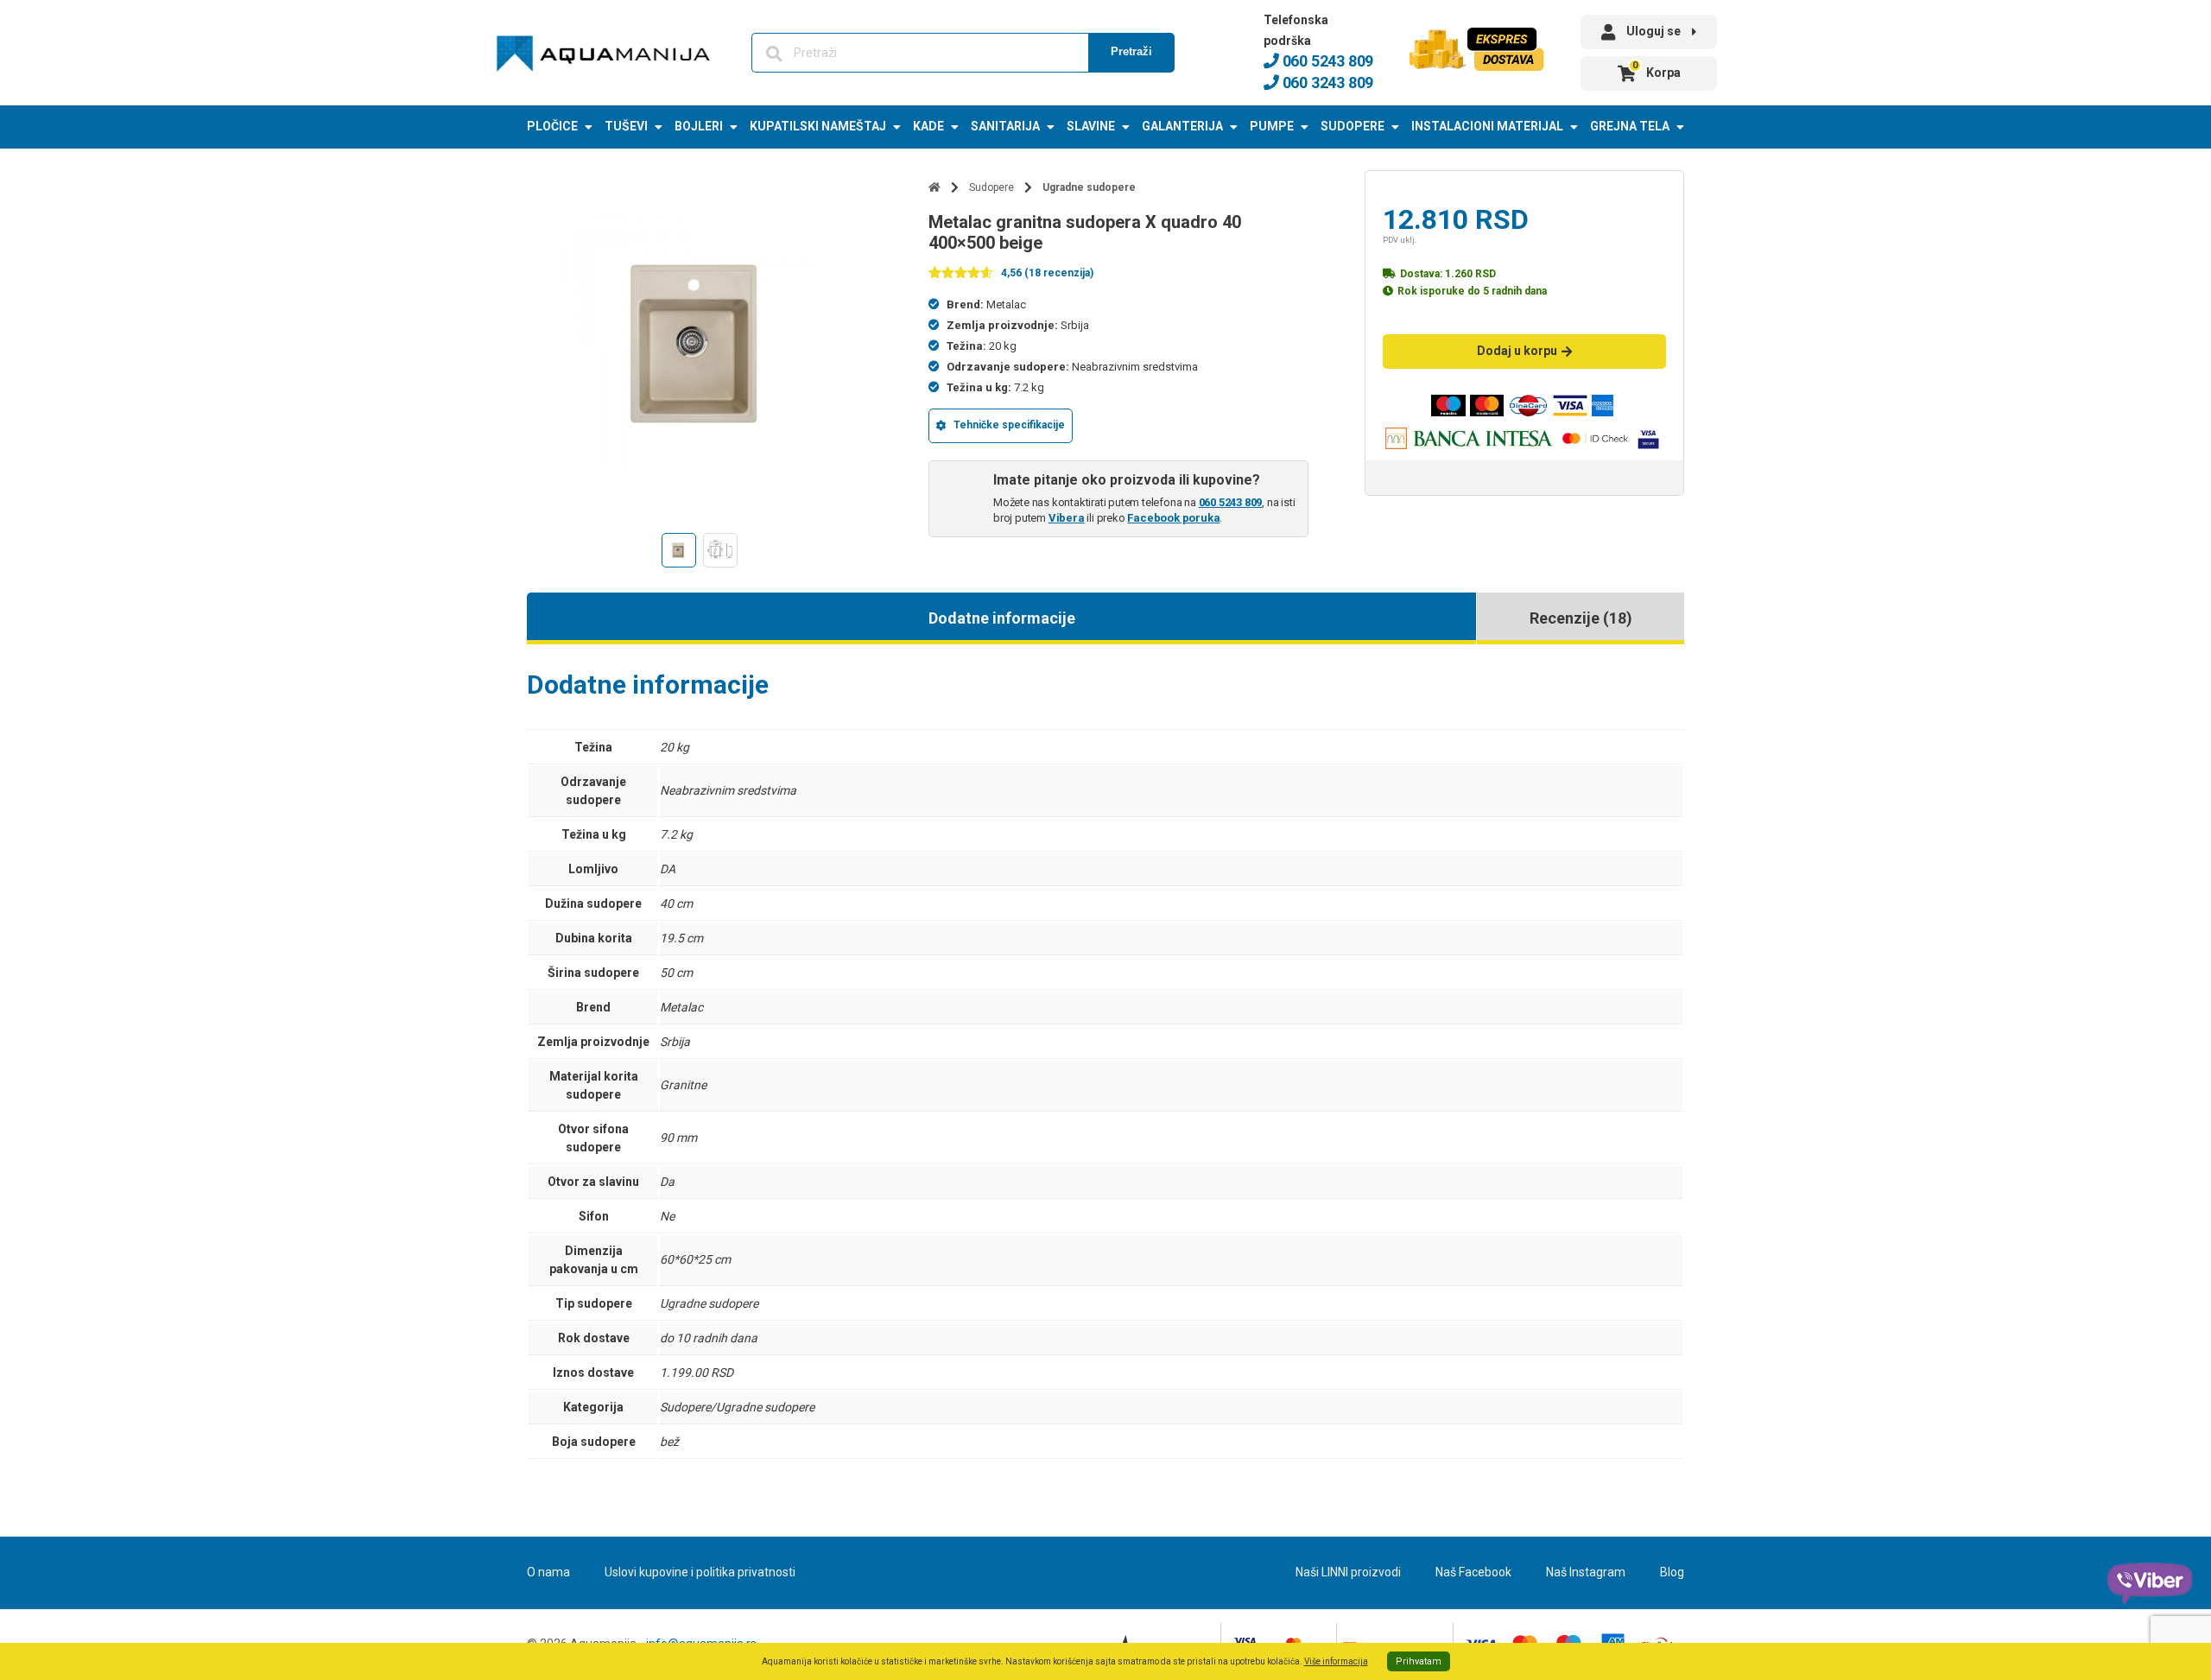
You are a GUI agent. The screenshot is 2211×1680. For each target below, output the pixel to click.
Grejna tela (1630, 126)
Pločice (552, 126)
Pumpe (1272, 126)
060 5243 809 (1326, 61)
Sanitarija (1005, 126)
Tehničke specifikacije (1009, 425)
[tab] (1001, 618)
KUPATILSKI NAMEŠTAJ (818, 126)
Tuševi (626, 126)
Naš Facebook (1473, 1572)
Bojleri (699, 126)
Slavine (1091, 126)
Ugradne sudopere (1089, 187)
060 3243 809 (1326, 82)
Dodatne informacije (1002, 618)
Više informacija (1336, 1661)
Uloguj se (1653, 31)
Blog (1672, 1572)
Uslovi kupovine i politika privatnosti (700, 1572)
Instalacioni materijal (1487, 126)
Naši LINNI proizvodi (1348, 1572)
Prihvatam (1419, 1661)
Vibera (1067, 518)
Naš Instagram (1586, 1572)
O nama (548, 1572)
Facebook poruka (1173, 518)
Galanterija (1182, 126)
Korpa (1657, 70)
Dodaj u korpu (1517, 351)
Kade (928, 126)
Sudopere (1353, 126)
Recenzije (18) (1581, 618)
